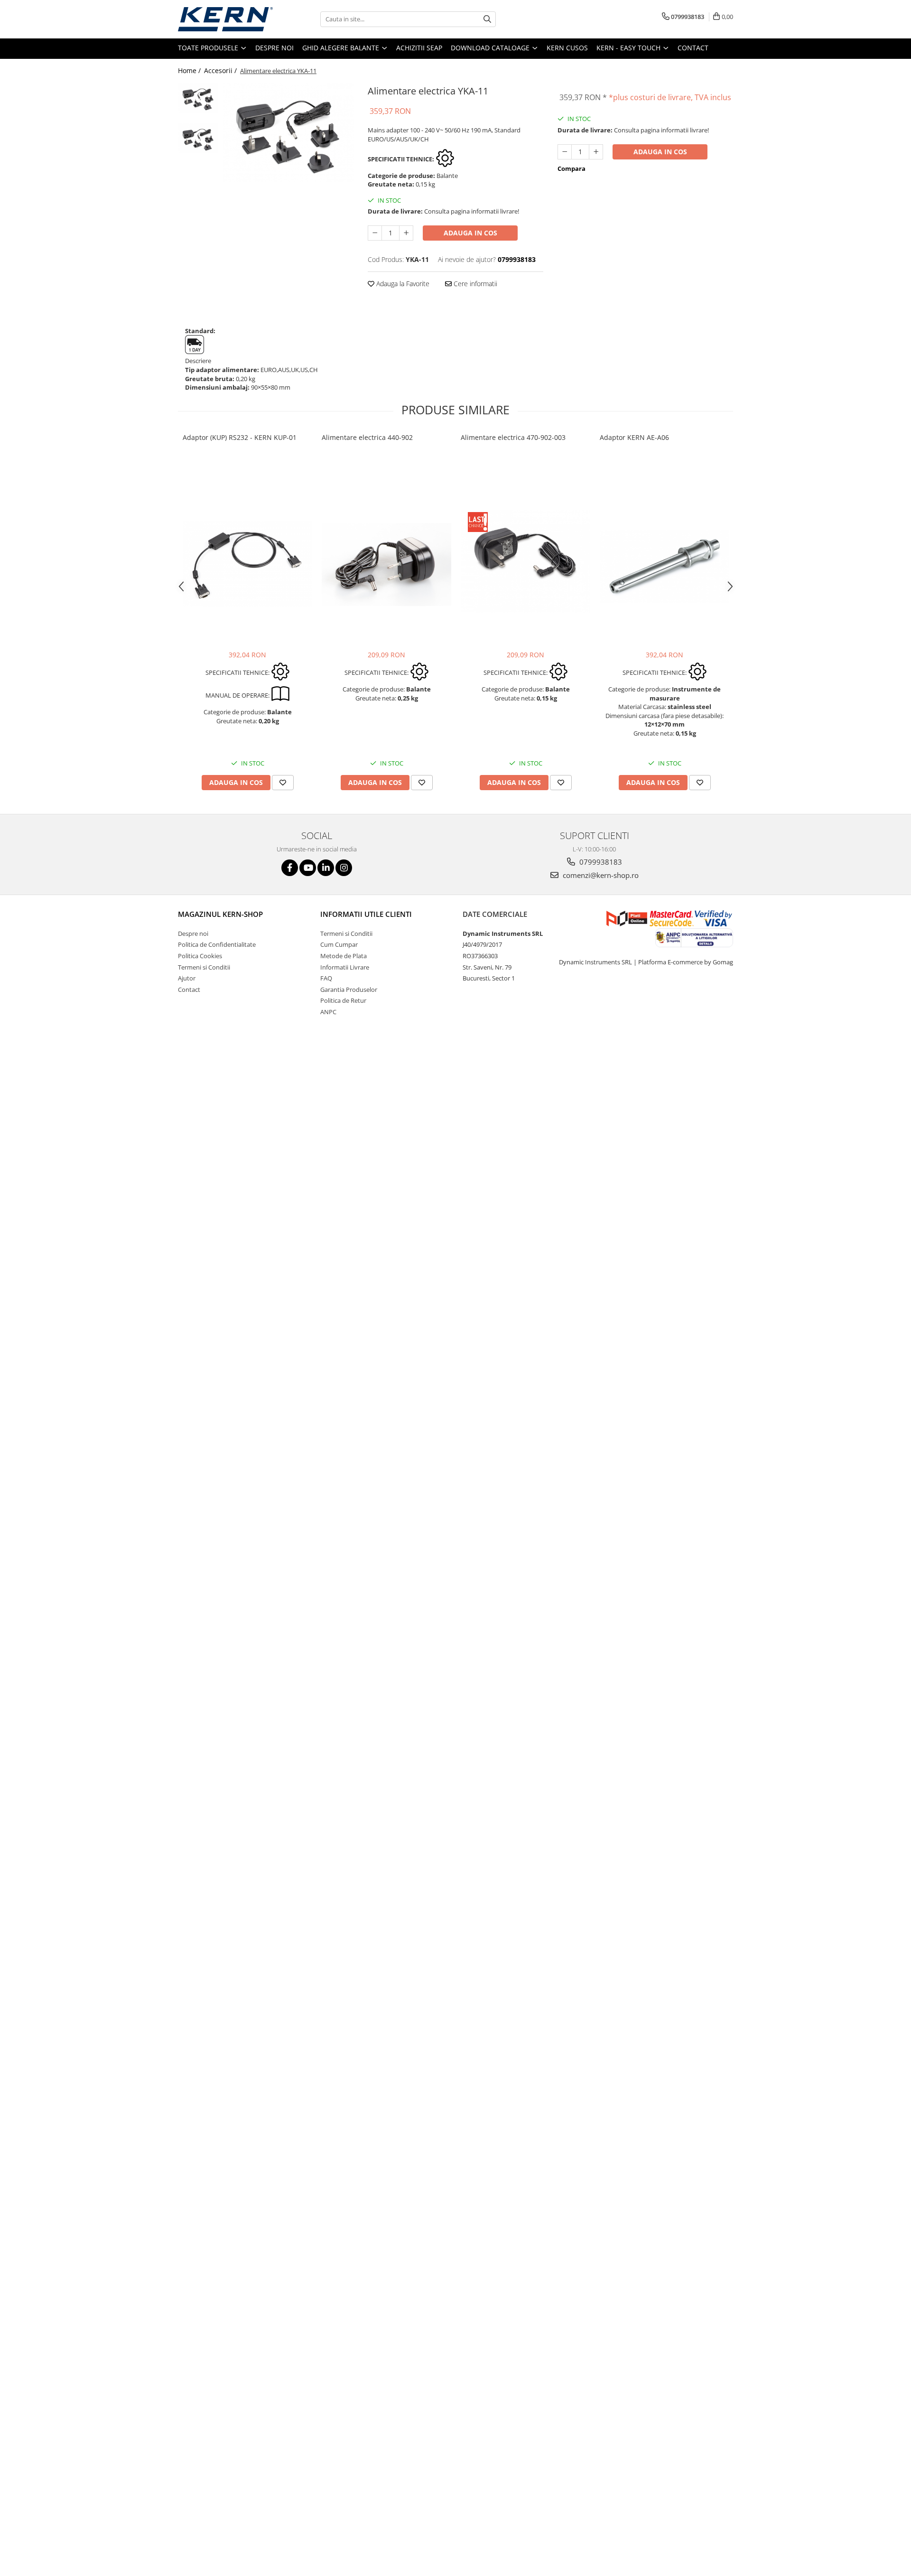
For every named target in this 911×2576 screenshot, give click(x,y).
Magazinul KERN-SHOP (220, 914)
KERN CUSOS (567, 48)
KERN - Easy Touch (629, 48)
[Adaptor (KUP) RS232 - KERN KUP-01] (247, 564)
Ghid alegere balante (342, 48)
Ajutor (187, 978)
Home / (190, 70)
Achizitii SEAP (419, 48)
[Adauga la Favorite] (283, 783)
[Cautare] (487, 19)
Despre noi (274, 48)
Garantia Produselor (349, 989)
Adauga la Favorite (402, 284)
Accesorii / (221, 70)
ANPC (328, 1012)
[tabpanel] (288, 132)
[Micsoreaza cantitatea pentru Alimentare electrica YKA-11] (375, 233)
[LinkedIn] (326, 868)
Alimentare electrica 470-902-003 (513, 437)
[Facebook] (290, 868)
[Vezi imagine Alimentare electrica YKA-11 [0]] (198, 98)
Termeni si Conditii (204, 967)
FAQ (326, 978)
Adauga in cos (470, 233)
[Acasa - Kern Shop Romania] (225, 19)
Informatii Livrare (345, 967)
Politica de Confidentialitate (217, 944)
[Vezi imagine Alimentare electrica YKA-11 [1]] (198, 138)
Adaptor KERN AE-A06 (634, 437)
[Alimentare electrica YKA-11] (288, 132)
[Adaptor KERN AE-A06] (665, 566)
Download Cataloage (491, 48)
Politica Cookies (200, 956)
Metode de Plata (344, 956)
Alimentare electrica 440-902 (367, 437)
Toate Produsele (209, 48)
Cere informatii (474, 284)
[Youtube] (308, 868)
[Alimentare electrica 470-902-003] (525, 561)
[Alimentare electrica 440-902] (386, 565)
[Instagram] (344, 868)
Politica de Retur (343, 1000)
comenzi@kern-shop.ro (600, 875)
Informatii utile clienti (366, 914)
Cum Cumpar (339, 944)
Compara (572, 168)
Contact (693, 48)
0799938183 (600, 862)
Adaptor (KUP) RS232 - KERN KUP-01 (240, 437)
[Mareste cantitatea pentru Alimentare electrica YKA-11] (406, 233)
